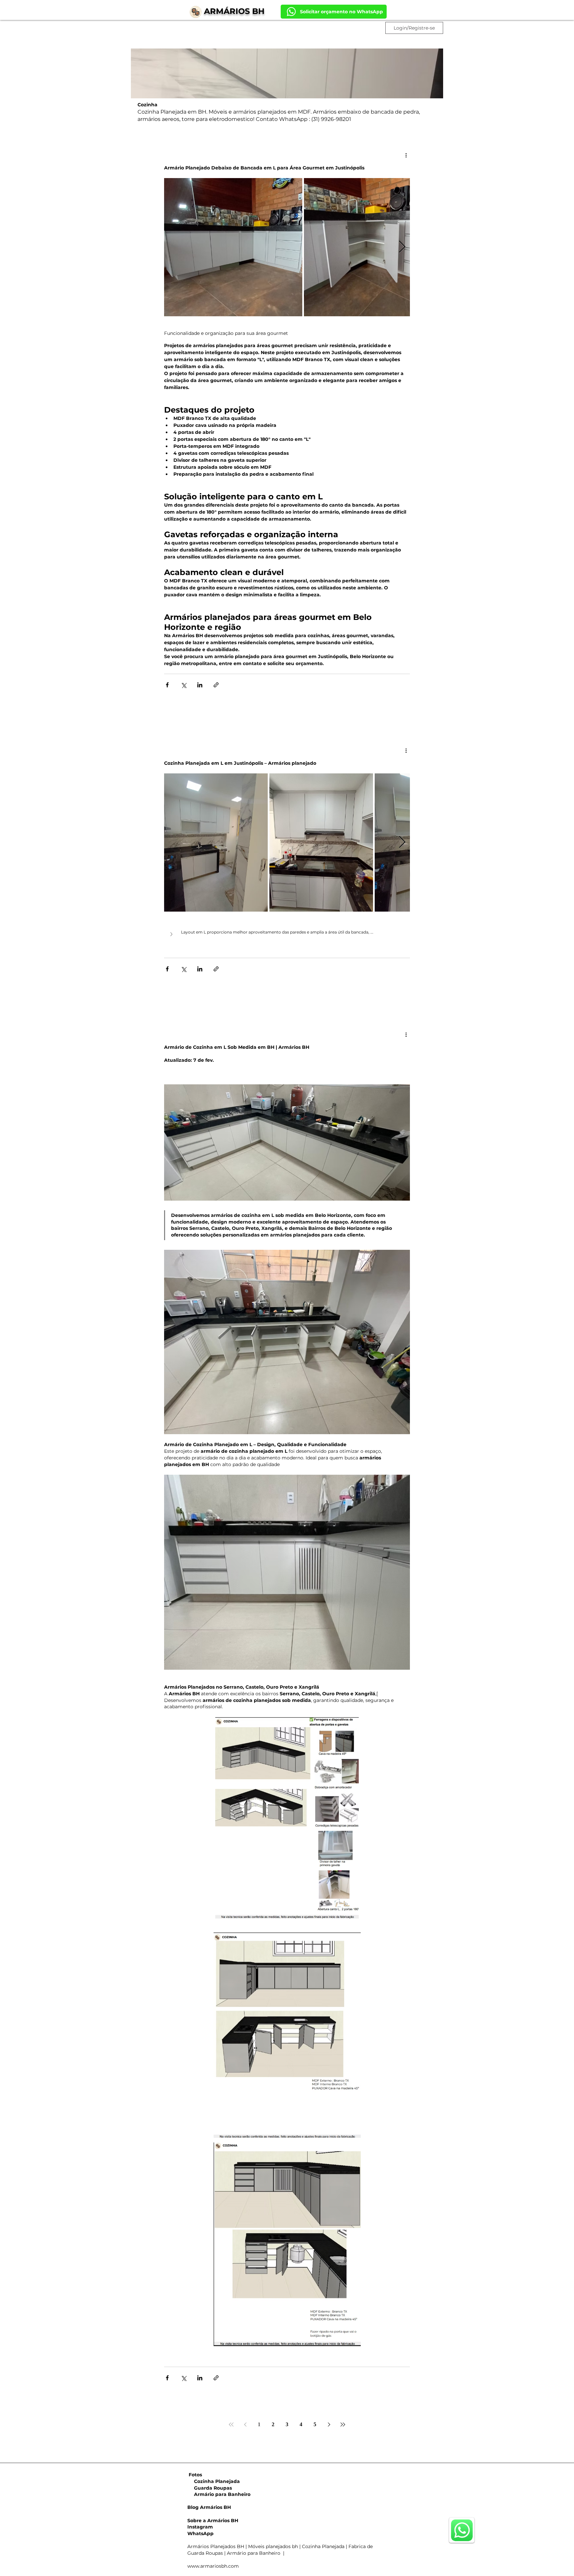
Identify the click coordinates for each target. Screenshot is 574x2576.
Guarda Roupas (210, 2488)
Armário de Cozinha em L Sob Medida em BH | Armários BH (237, 1047)
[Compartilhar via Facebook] (167, 685)
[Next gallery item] (402, 247)
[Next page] (329, 2425)
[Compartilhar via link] (216, 685)
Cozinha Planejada (214, 2481)
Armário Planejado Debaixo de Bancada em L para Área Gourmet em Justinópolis (264, 168)
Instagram (200, 2527)
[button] (287, 935)
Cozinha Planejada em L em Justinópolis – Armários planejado (240, 763)
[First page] (231, 2425)
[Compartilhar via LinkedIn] (200, 685)
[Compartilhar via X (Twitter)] (184, 685)
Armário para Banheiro (219, 2494)
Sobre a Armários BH (213, 2521)
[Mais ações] (406, 155)
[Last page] (343, 2425)
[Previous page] (245, 2425)
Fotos (195, 2475)
